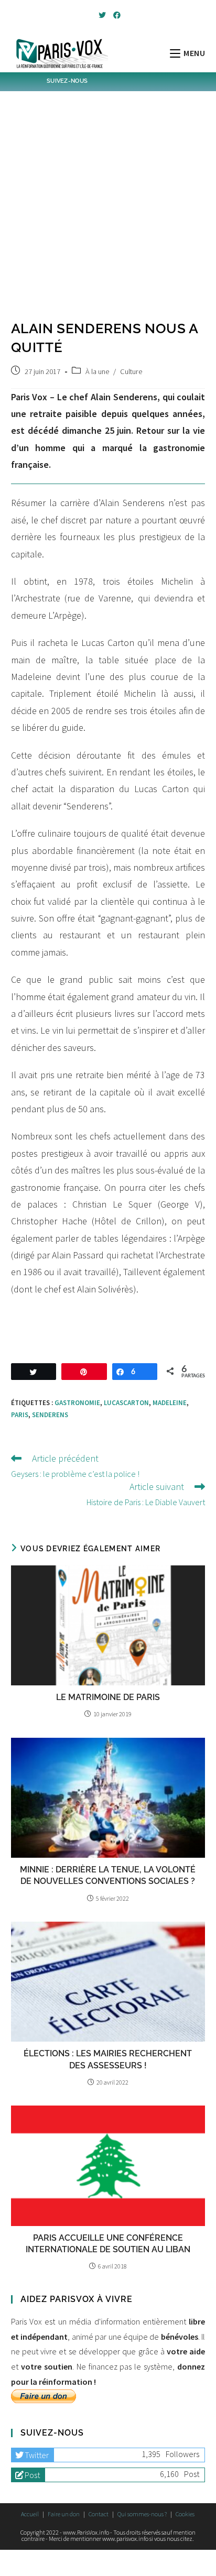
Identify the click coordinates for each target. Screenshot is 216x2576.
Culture (131, 371)
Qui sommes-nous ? (142, 2514)
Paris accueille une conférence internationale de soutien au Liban (108, 2244)
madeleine (170, 1403)
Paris (20, 1415)
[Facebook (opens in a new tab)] (115, 15)
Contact (99, 2514)
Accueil (30, 2514)
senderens (50, 1415)
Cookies (185, 2514)
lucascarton (126, 1403)
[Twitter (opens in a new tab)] (102, 15)
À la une (97, 371)
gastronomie (77, 1403)
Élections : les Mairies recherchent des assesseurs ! (108, 2059)
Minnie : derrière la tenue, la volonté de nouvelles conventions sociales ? (108, 1875)
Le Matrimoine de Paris (108, 1697)
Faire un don (64, 2514)
